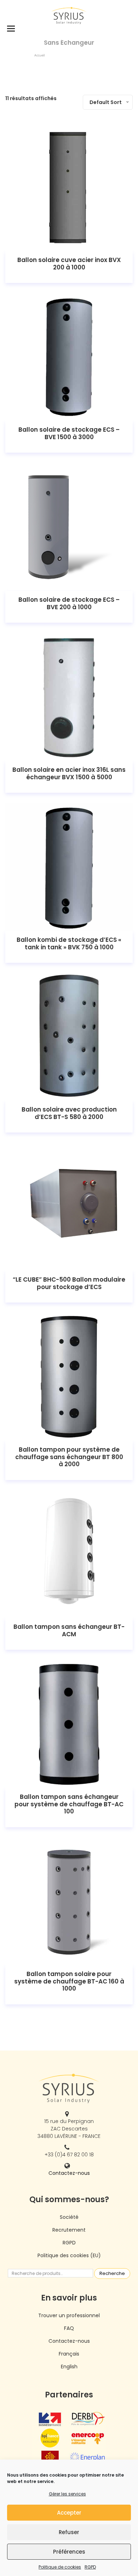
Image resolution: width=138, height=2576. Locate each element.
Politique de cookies (60, 2567)
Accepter (69, 2513)
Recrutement (69, 2230)
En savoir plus (69, 188)
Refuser (69, 2532)
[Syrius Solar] (69, 15)
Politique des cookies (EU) (69, 2255)
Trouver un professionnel (69, 2315)
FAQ (69, 2328)
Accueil (39, 55)
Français (69, 2354)
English (69, 2367)
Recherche (112, 2273)
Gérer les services (67, 2494)
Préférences (69, 2552)
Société (69, 2217)
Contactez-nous (69, 2173)
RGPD (90, 2567)
